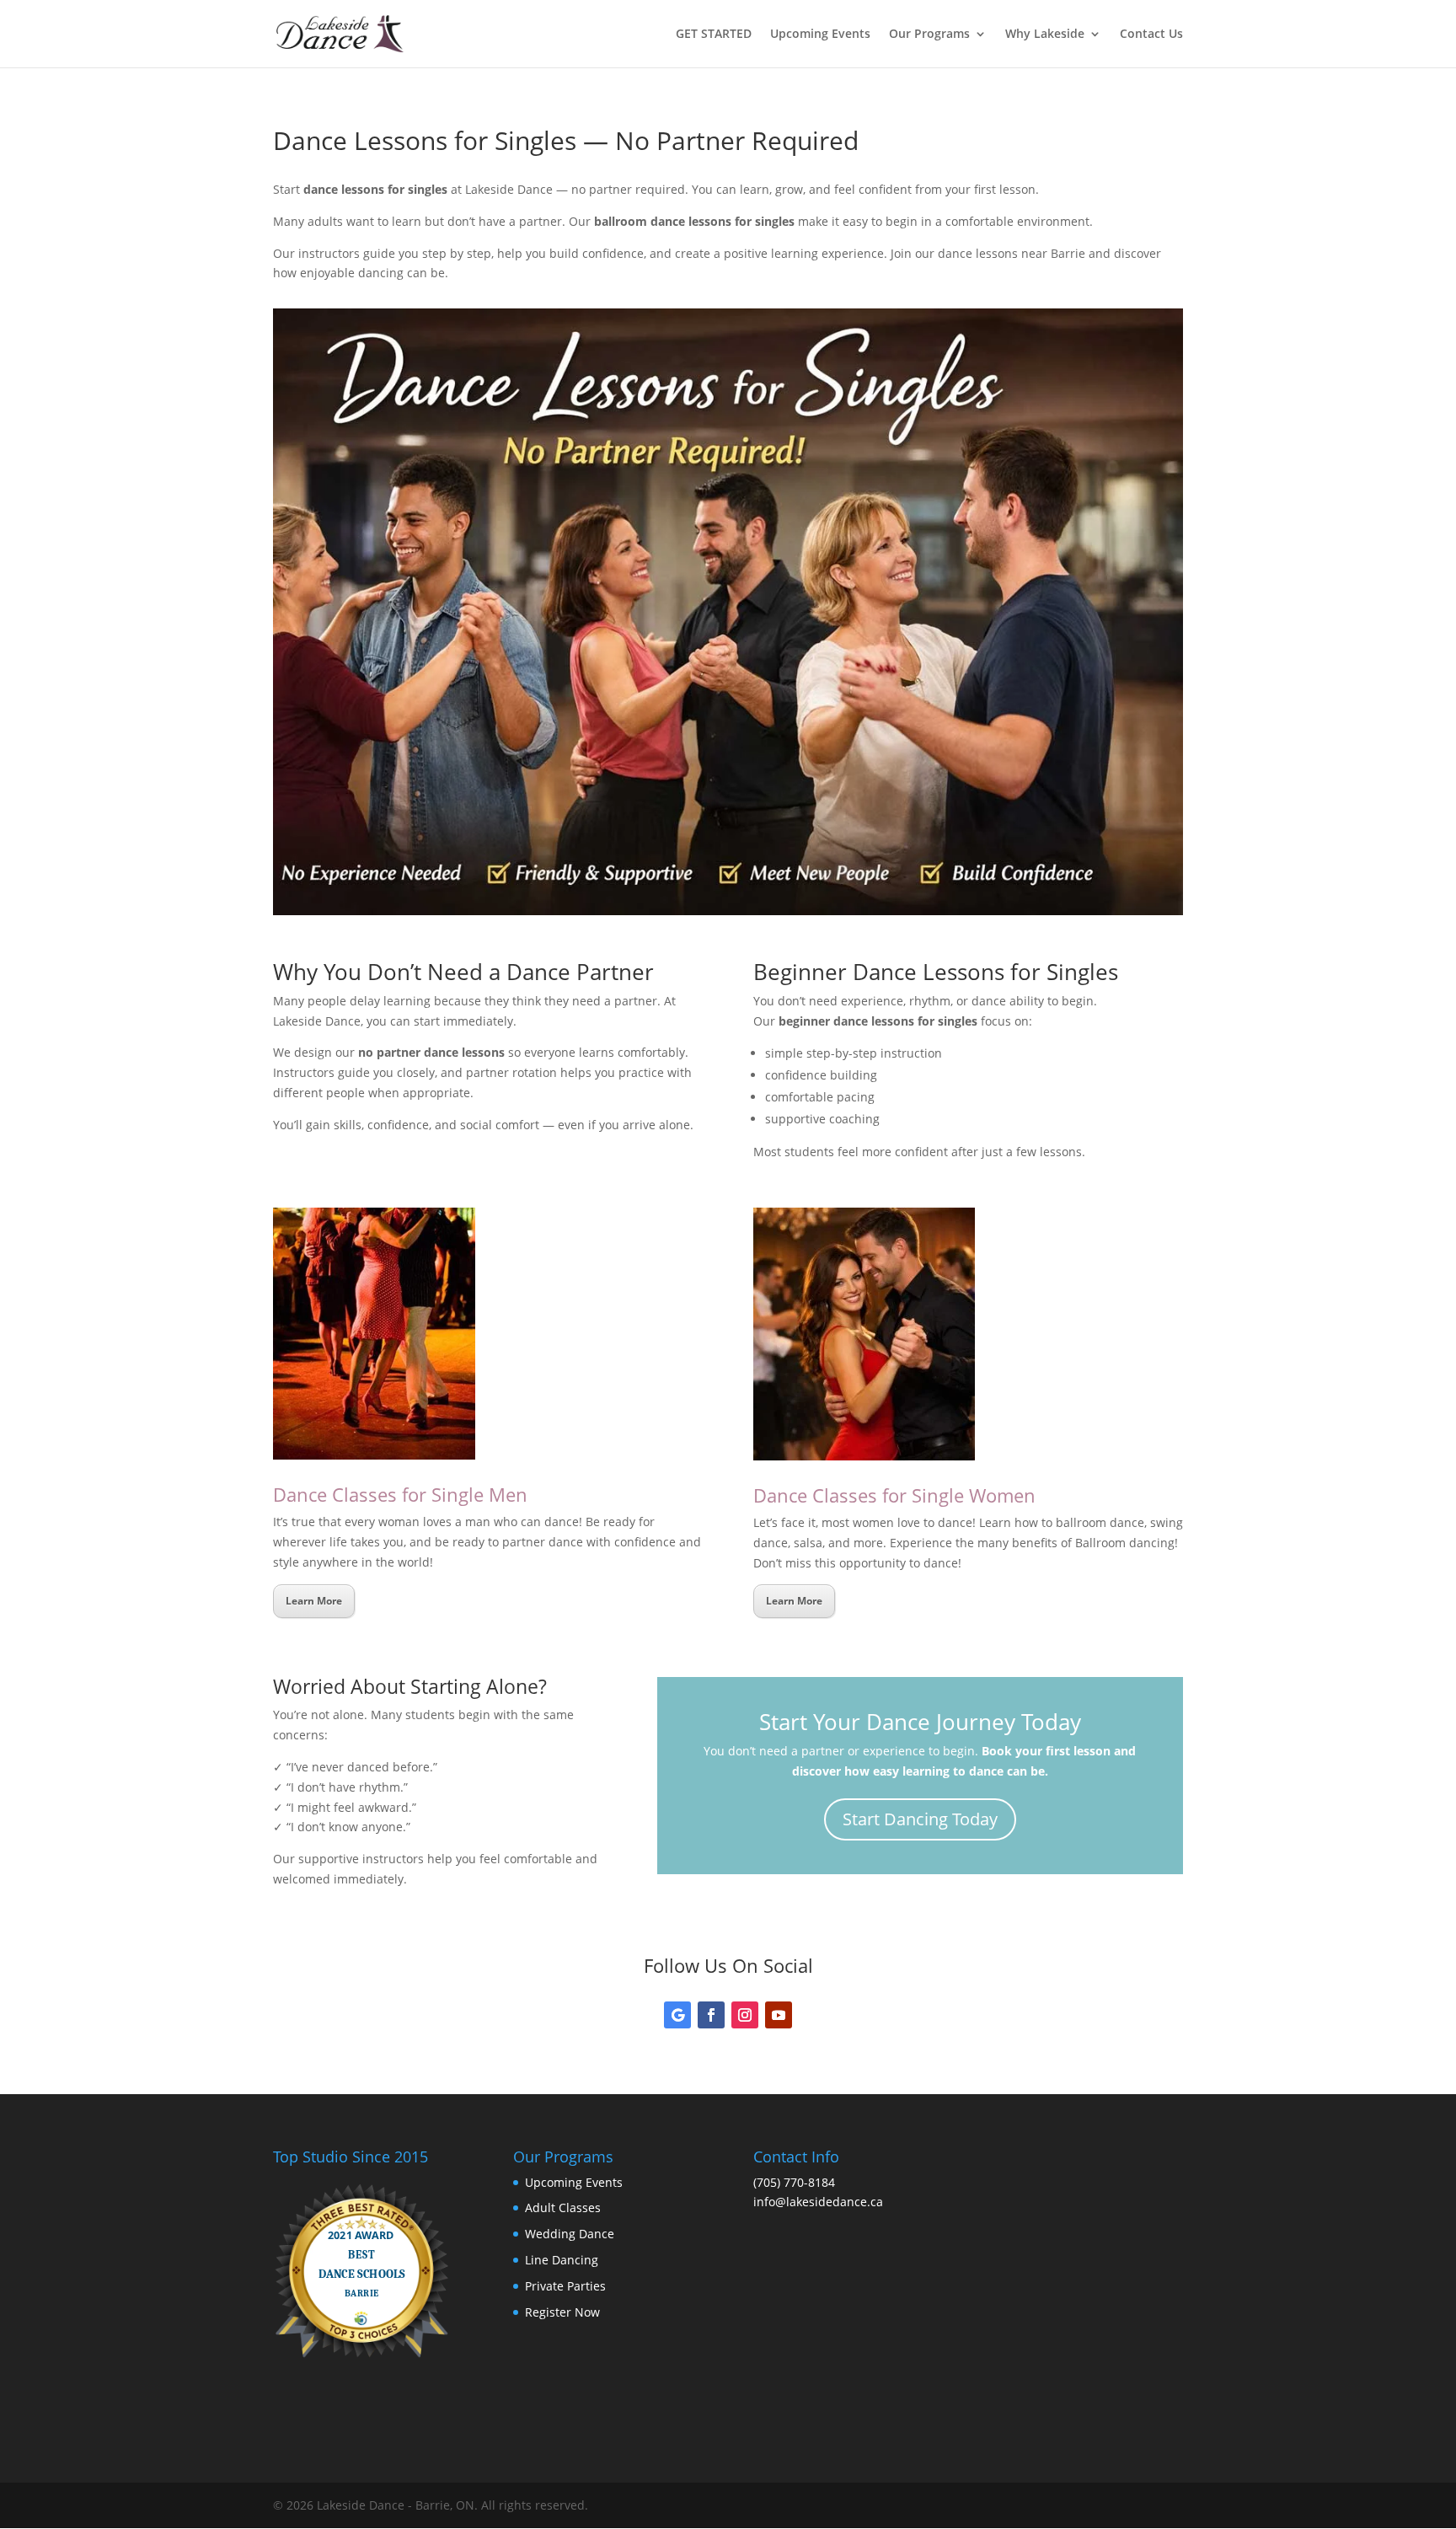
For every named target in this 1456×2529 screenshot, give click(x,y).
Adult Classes (563, 2208)
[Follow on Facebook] (711, 2015)
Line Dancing (562, 2260)
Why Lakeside (1045, 35)
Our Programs (929, 35)
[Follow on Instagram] (745, 2015)
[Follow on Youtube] (779, 2015)
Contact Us (1151, 35)
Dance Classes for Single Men (400, 1494)
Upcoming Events (820, 35)
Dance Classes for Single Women (894, 1495)
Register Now (562, 2312)
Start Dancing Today (920, 1819)
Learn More (314, 1601)
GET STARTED (714, 35)
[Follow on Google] (677, 2015)
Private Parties (565, 2286)
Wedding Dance (570, 2234)
